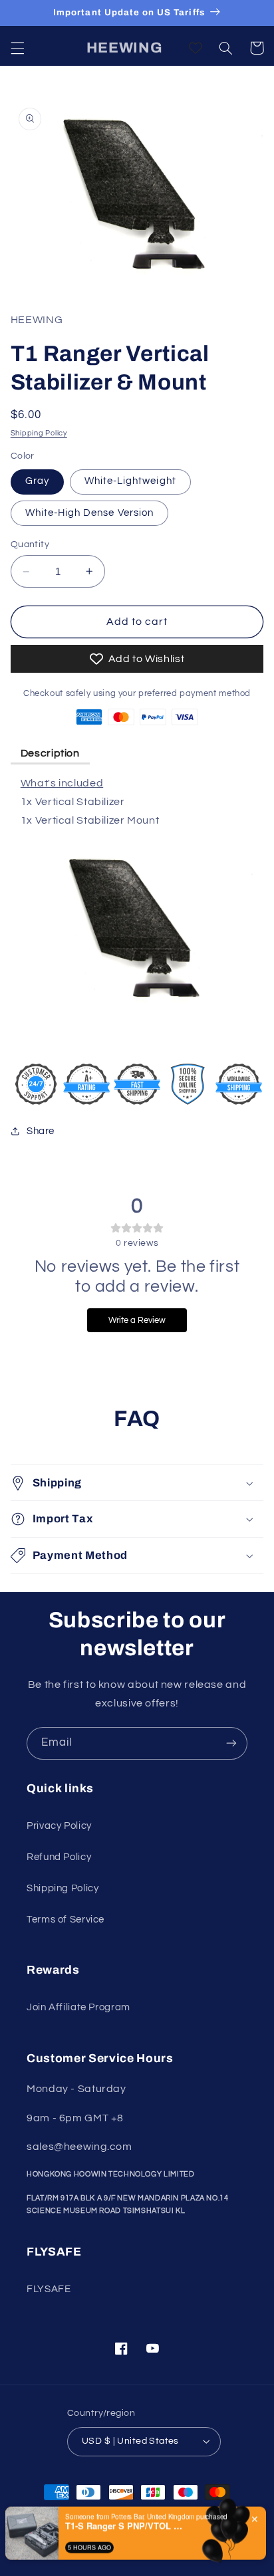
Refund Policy (59, 1857)
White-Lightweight (130, 481)
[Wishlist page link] (196, 48)
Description (50, 753)
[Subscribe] (231, 1743)
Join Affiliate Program (78, 2007)
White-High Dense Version (89, 513)
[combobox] (229, 2547)
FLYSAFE (49, 2289)
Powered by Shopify (175, 2540)
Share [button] (41, 1131)
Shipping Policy (39, 433)
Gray (37, 481)
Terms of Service (66, 1920)
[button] (17, 48)
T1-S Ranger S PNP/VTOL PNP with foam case (125, 2502)
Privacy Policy (59, 1826)
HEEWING (113, 2540)
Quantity (30, 544)
